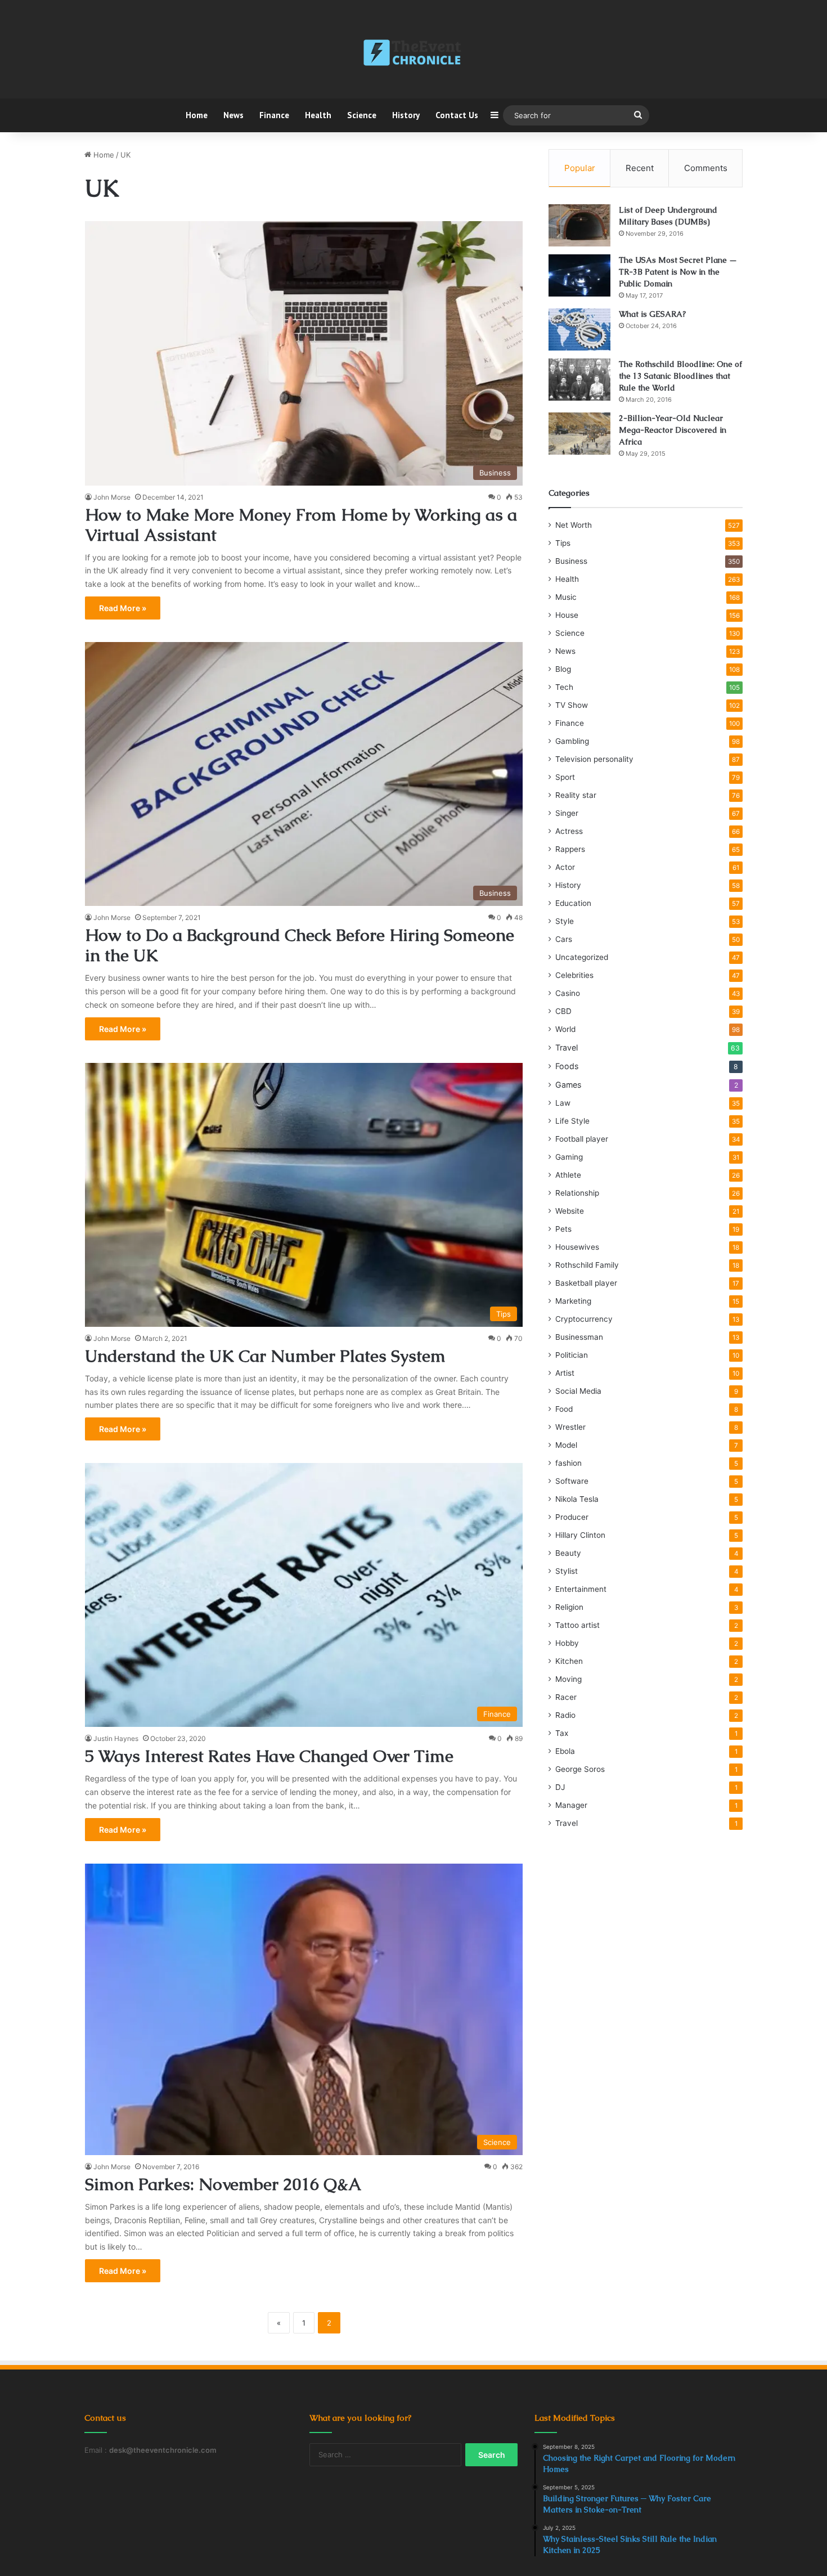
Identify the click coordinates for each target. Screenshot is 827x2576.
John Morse (112, 497)
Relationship (577, 1193)
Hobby (567, 1643)
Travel (567, 1047)
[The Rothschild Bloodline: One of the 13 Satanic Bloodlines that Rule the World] (579, 380)
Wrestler (570, 1427)
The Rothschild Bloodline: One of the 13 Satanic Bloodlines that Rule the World (680, 376)
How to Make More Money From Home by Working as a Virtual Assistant (301, 525)
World (565, 1029)
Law (563, 1103)
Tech (564, 687)
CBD (563, 1011)
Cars (564, 939)
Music (566, 597)
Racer (566, 1697)
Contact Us (457, 115)
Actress (569, 831)
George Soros (580, 1769)
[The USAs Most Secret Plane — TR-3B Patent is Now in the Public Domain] (579, 275)
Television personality (594, 759)
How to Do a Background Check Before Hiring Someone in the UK (300, 945)
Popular (580, 168)
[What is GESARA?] (579, 329)
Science (362, 115)
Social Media (578, 1391)
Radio (565, 1715)
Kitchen (569, 1661)
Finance (274, 115)
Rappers (570, 849)
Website (570, 1211)
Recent (640, 168)
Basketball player (586, 1283)
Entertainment (581, 1589)
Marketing (573, 1301)
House (567, 615)
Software (572, 1481)
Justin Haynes (116, 1738)
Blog (563, 669)
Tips (563, 543)
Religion (569, 1607)
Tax (562, 1733)
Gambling (572, 741)
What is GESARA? (652, 314)
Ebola (565, 1751)
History (406, 115)
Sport (565, 777)
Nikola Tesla (577, 1499)
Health (318, 115)
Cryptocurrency (584, 1319)
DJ (560, 1787)
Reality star (576, 795)
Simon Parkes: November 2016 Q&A (223, 2184)
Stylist (567, 1571)
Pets (563, 1229)
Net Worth (574, 525)
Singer (567, 813)
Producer (572, 1517)
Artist (565, 1373)
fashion (568, 1463)
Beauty (568, 1553)
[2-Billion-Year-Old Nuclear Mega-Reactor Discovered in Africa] (579, 434)
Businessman (579, 1337)
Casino (568, 993)
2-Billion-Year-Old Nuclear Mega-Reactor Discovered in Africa (673, 430)
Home (197, 115)
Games (568, 1085)
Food (564, 1409)
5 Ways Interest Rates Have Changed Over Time (269, 1756)
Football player (582, 1139)
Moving (568, 1679)
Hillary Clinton (580, 1535)
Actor (565, 867)
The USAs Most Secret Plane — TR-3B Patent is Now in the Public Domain (678, 272)
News (233, 115)
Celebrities (574, 975)
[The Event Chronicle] (413, 53)
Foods (567, 1066)
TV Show (572, 705)
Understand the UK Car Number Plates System (265, 1356)
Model (566, 1445)
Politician (572, 1355)
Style (565, 921)
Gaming (569, 1157)
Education (573, 903)
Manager (571, 1805)
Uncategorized (582, 957)
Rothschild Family (587, 1265)
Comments (706, 168)
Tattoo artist (577, 1625)
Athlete (568, 1175)
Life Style (572, 1121)
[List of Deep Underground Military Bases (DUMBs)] (579, 225)
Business (571, 561)
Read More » (123, 608)
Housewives (577, 1247)
